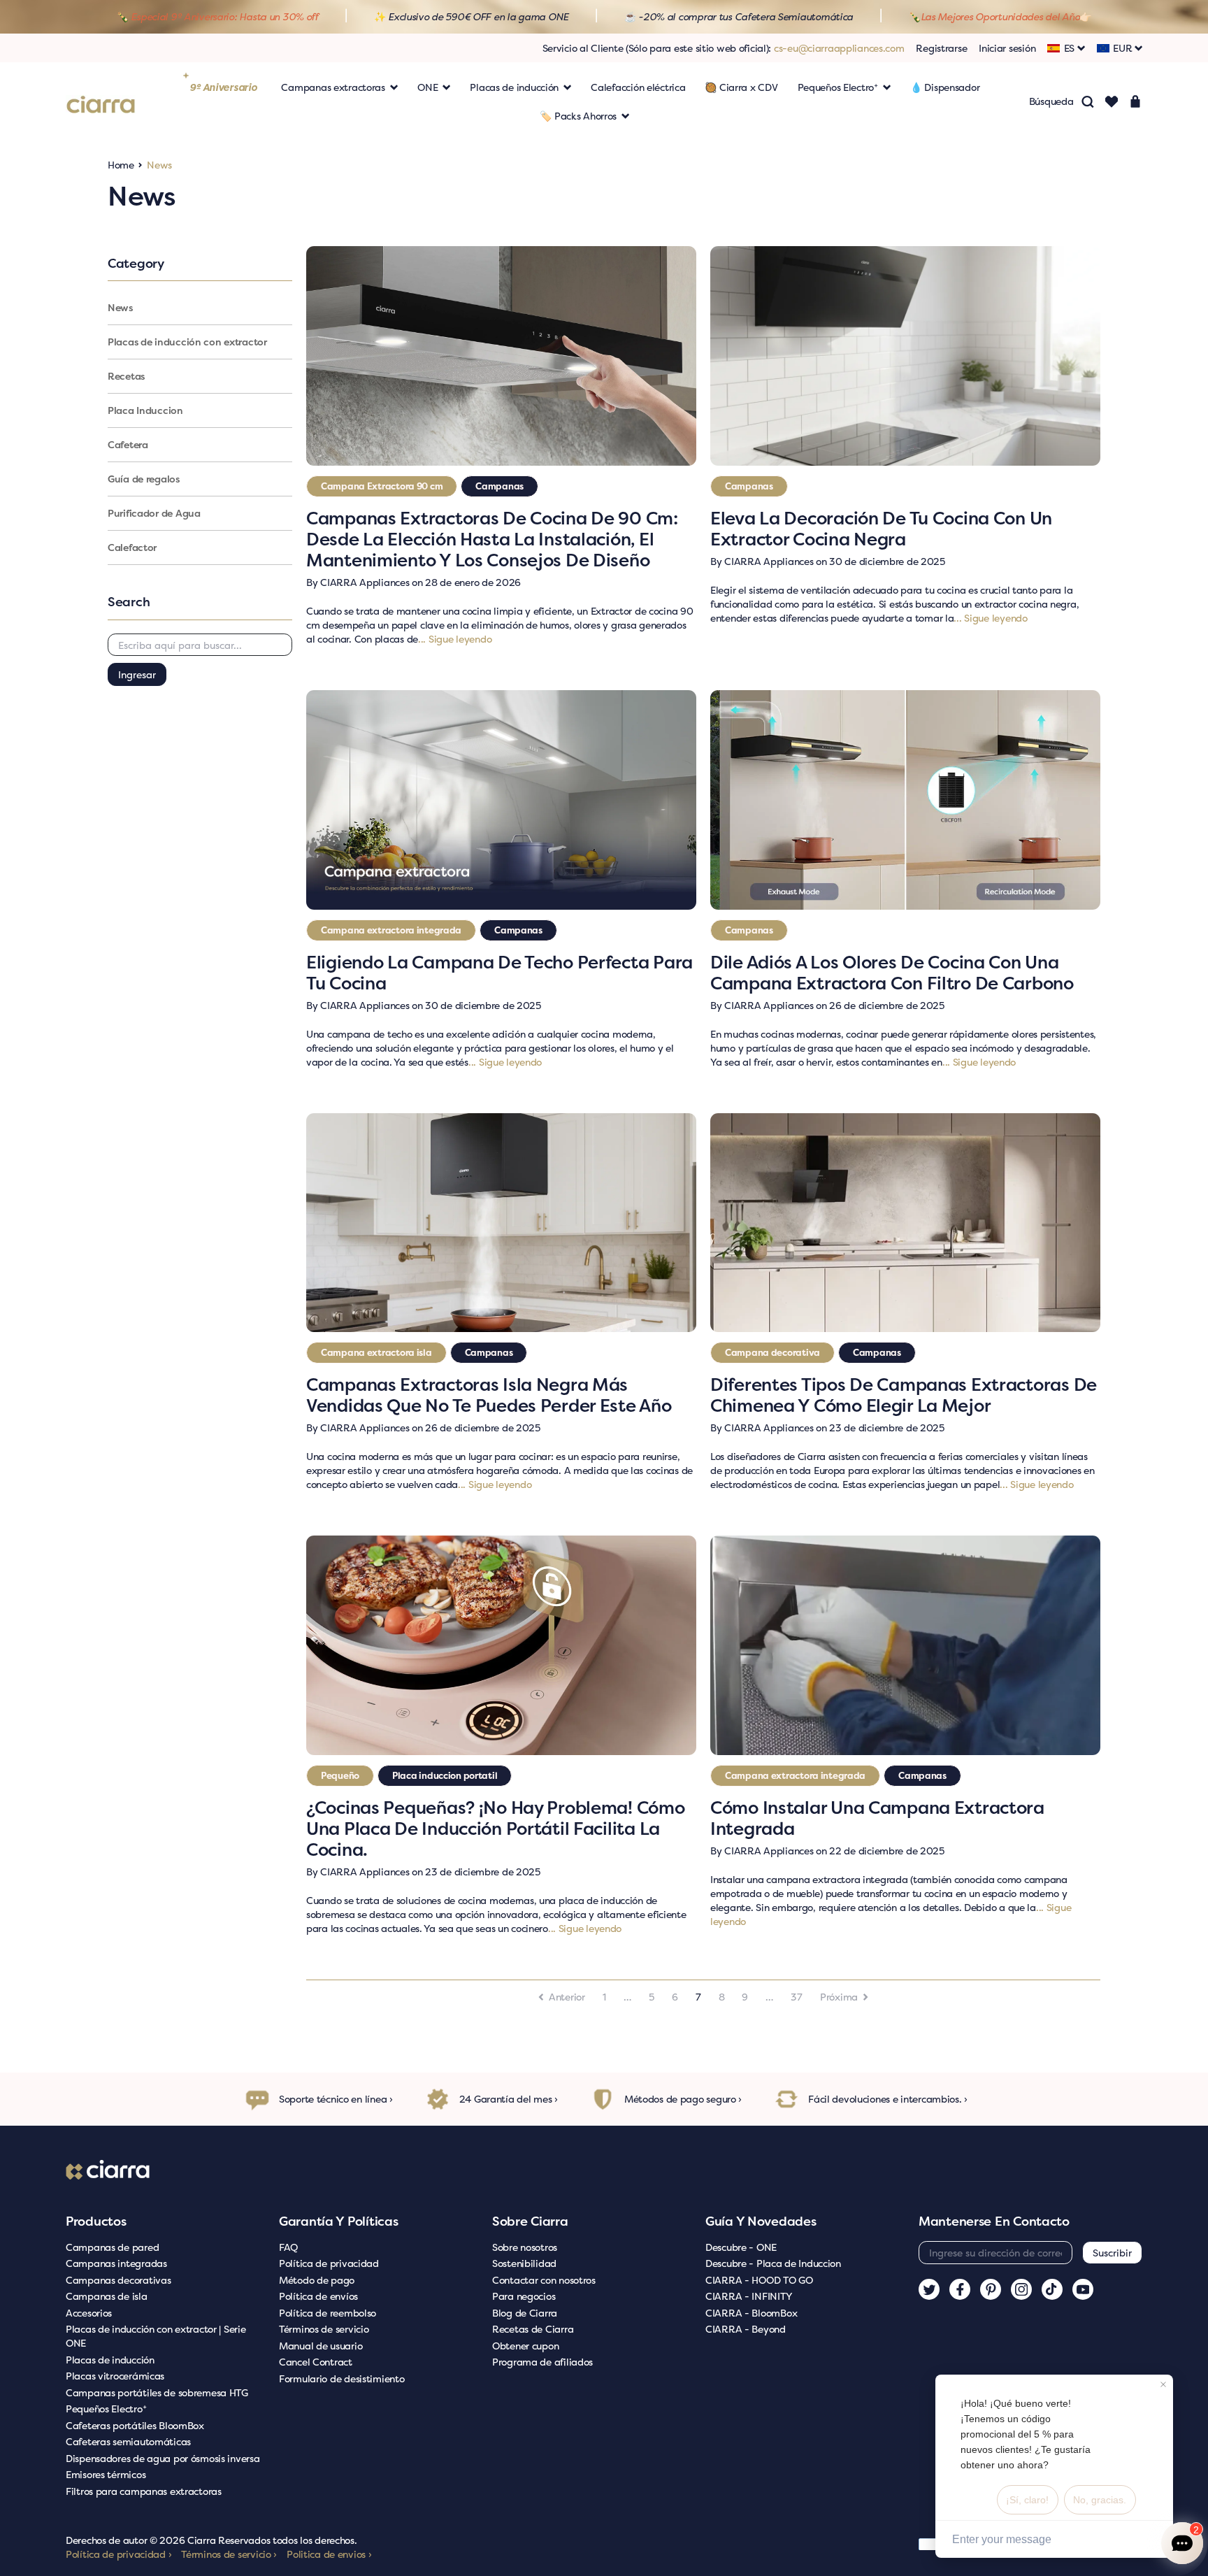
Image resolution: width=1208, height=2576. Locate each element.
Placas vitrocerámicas (115, 2376)
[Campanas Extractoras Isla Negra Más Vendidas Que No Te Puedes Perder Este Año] (501, 1223)
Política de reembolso (328, 2313)
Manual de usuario (321, 2346)
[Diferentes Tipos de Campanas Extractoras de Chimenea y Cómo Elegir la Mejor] (905, 1223)
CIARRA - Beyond (746, 2329)
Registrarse (941, 48)
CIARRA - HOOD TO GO (759, 2280)
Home (121, 165)
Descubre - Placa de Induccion (773, 2263)
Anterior (567, 1997)
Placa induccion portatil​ (445, 1775)
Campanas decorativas (118, 2280)
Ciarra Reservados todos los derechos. (272, 2540)
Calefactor (132, 547)
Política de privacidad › (118, 2554)
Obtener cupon (525, 2346)
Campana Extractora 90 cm (382, 486)
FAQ (288, 2247)
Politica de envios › (329, 2554)
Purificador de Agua (154, 513)
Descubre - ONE (741, 2247)
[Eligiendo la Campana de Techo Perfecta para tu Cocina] (501, 800)
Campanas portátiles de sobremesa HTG (157, 2392)
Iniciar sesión (1007, 48)
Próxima (839, 1997)
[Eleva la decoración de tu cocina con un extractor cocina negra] (905, 356)
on (414, 582)
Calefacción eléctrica (638, 87)
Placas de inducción (110, 2360)
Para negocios (524, 2296)
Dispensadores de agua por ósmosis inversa (163, 2458)
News (120, 307)
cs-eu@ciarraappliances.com (839, 48)
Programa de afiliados (542, 2362)
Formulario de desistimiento (341, 2378)
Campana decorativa (772, 1352)
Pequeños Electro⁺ (106, 2409)
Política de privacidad (329, 2263)
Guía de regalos (144, 479)
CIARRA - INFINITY (748, 2296)
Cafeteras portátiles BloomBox (135, 2425)
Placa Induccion (145, 410)
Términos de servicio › (229, 2554)
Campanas (499, 486)
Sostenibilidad (524, 2263)
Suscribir (1112, 2253)
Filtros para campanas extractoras (144, 2491)
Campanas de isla (107, 2296)
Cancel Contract (316, 2362)
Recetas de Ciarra (533, 2329)
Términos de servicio (324, 2329)
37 (796, 1997)
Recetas (126, 376)
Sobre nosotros (525, 2247)
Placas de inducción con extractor (187, 342)
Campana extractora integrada (391, 930)
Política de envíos (318, 2296)
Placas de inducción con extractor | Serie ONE (156, 2336)
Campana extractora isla (376, 1352)
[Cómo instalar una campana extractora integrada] (905, 1645)
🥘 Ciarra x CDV (741, 87)
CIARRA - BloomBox (751, 2313)
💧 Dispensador (945, 87)
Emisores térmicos (106, 2474)
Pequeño (340, 1775)
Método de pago (317, 2280)
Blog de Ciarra (525, 2313)
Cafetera (128, 444)
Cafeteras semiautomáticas (128, 2441)
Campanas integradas (116, 2263)
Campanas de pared (112, 2247)
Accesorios (89, 2313)
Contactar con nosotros (544, 2280)
